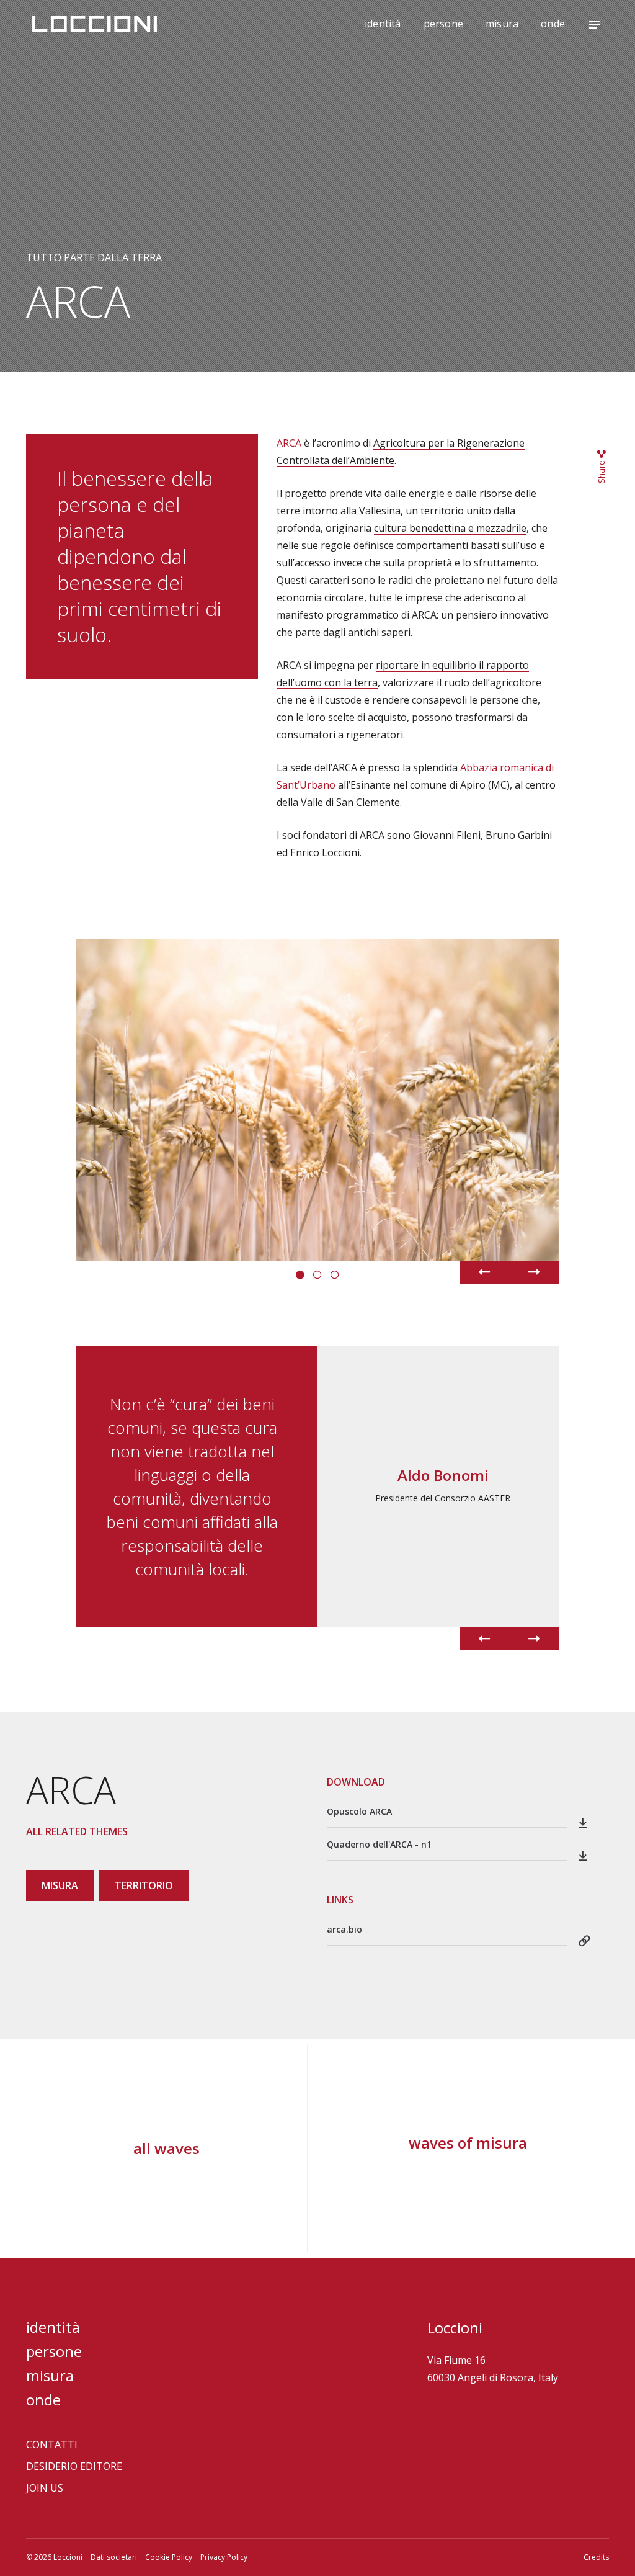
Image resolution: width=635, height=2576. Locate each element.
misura (60, 1885)
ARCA (289, 443)
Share (601, 471)
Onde (553, 24)
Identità (383, 24)
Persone (443, 24)
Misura (502, 24)
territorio (144, 1885)
